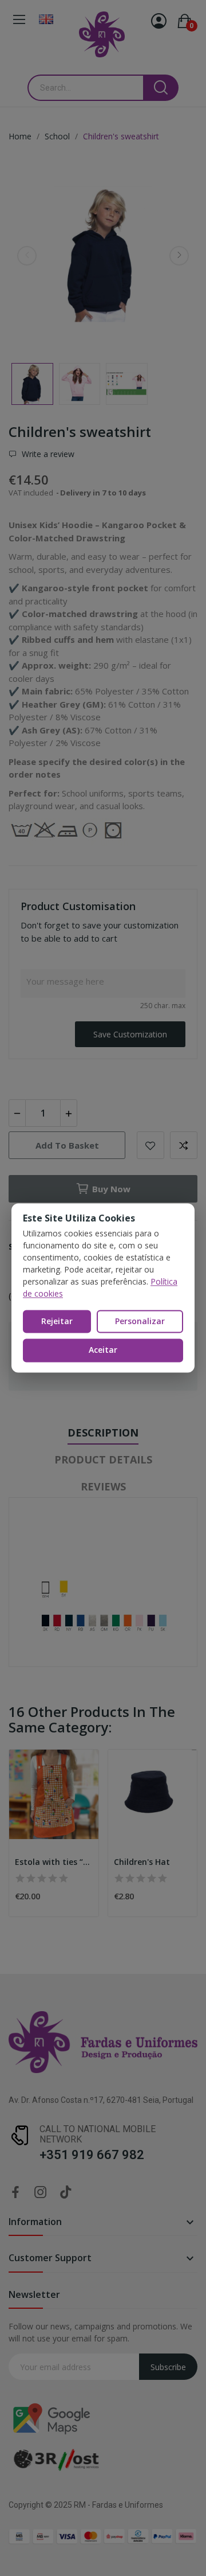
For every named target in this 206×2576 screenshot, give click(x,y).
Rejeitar (57, 1321)
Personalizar (140, 1321)
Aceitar (103, 1350)
